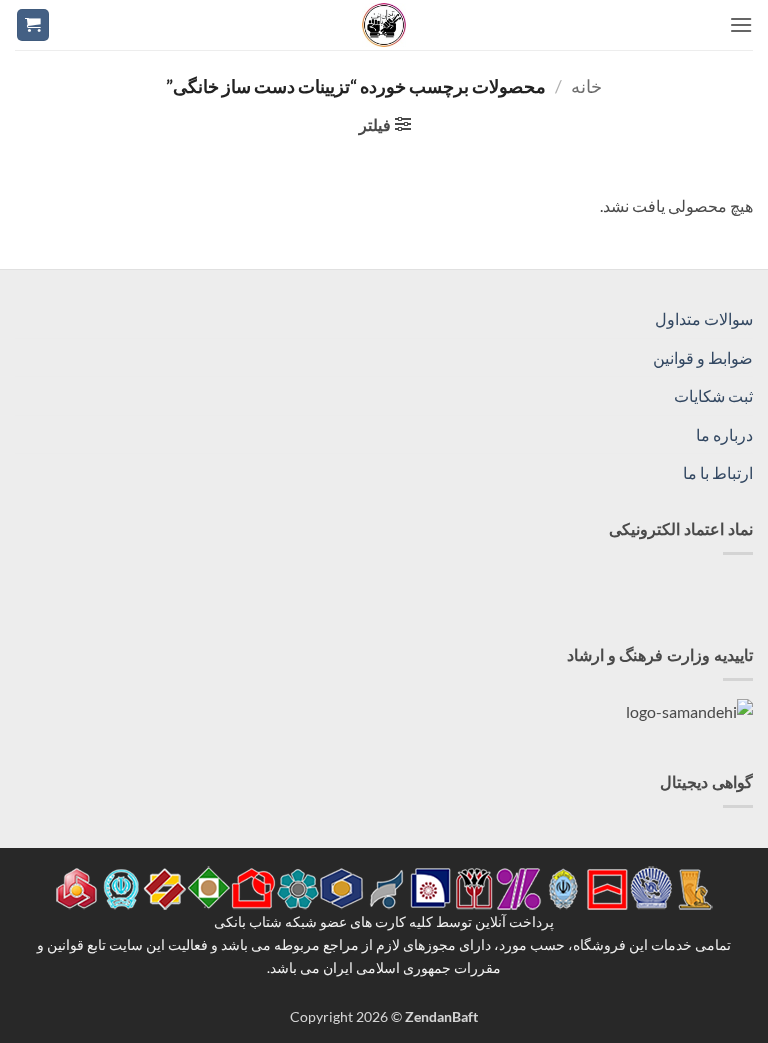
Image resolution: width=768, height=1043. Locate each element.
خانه (586, 86)
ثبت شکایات (713, 395)
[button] (741, 24)
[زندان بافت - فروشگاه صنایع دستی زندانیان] (384, 25)
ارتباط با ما (718, 472)
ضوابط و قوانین (703, 357)
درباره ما (724, 434)
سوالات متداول (704, 318)
